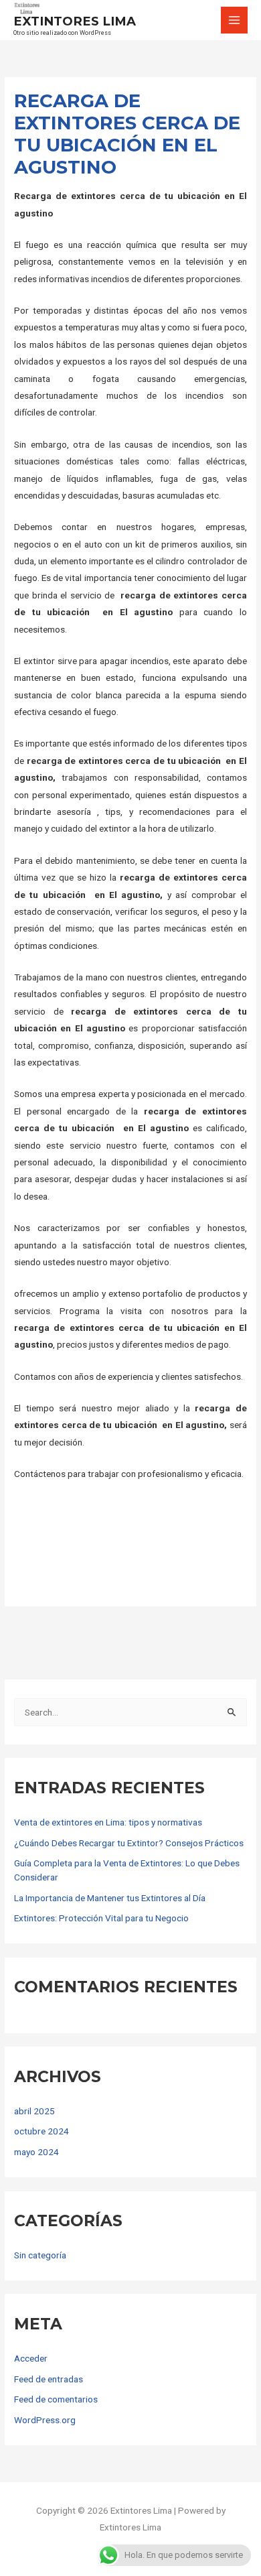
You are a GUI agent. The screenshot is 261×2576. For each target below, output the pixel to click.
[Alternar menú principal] (235, 20)
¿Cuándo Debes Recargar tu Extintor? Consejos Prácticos (129, 1843)
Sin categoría (40, 2255)
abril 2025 (34, 2111)
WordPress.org (45, 2420)
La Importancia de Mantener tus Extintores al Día (110, 1898)
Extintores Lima (75, 21)
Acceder (31, 2358)
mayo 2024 (36, 2152)
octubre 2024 (41, 2131)
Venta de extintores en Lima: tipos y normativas (108, 1822)
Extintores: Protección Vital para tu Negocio (101, 1918)
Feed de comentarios (56, 2399)
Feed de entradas (49, 2379)
